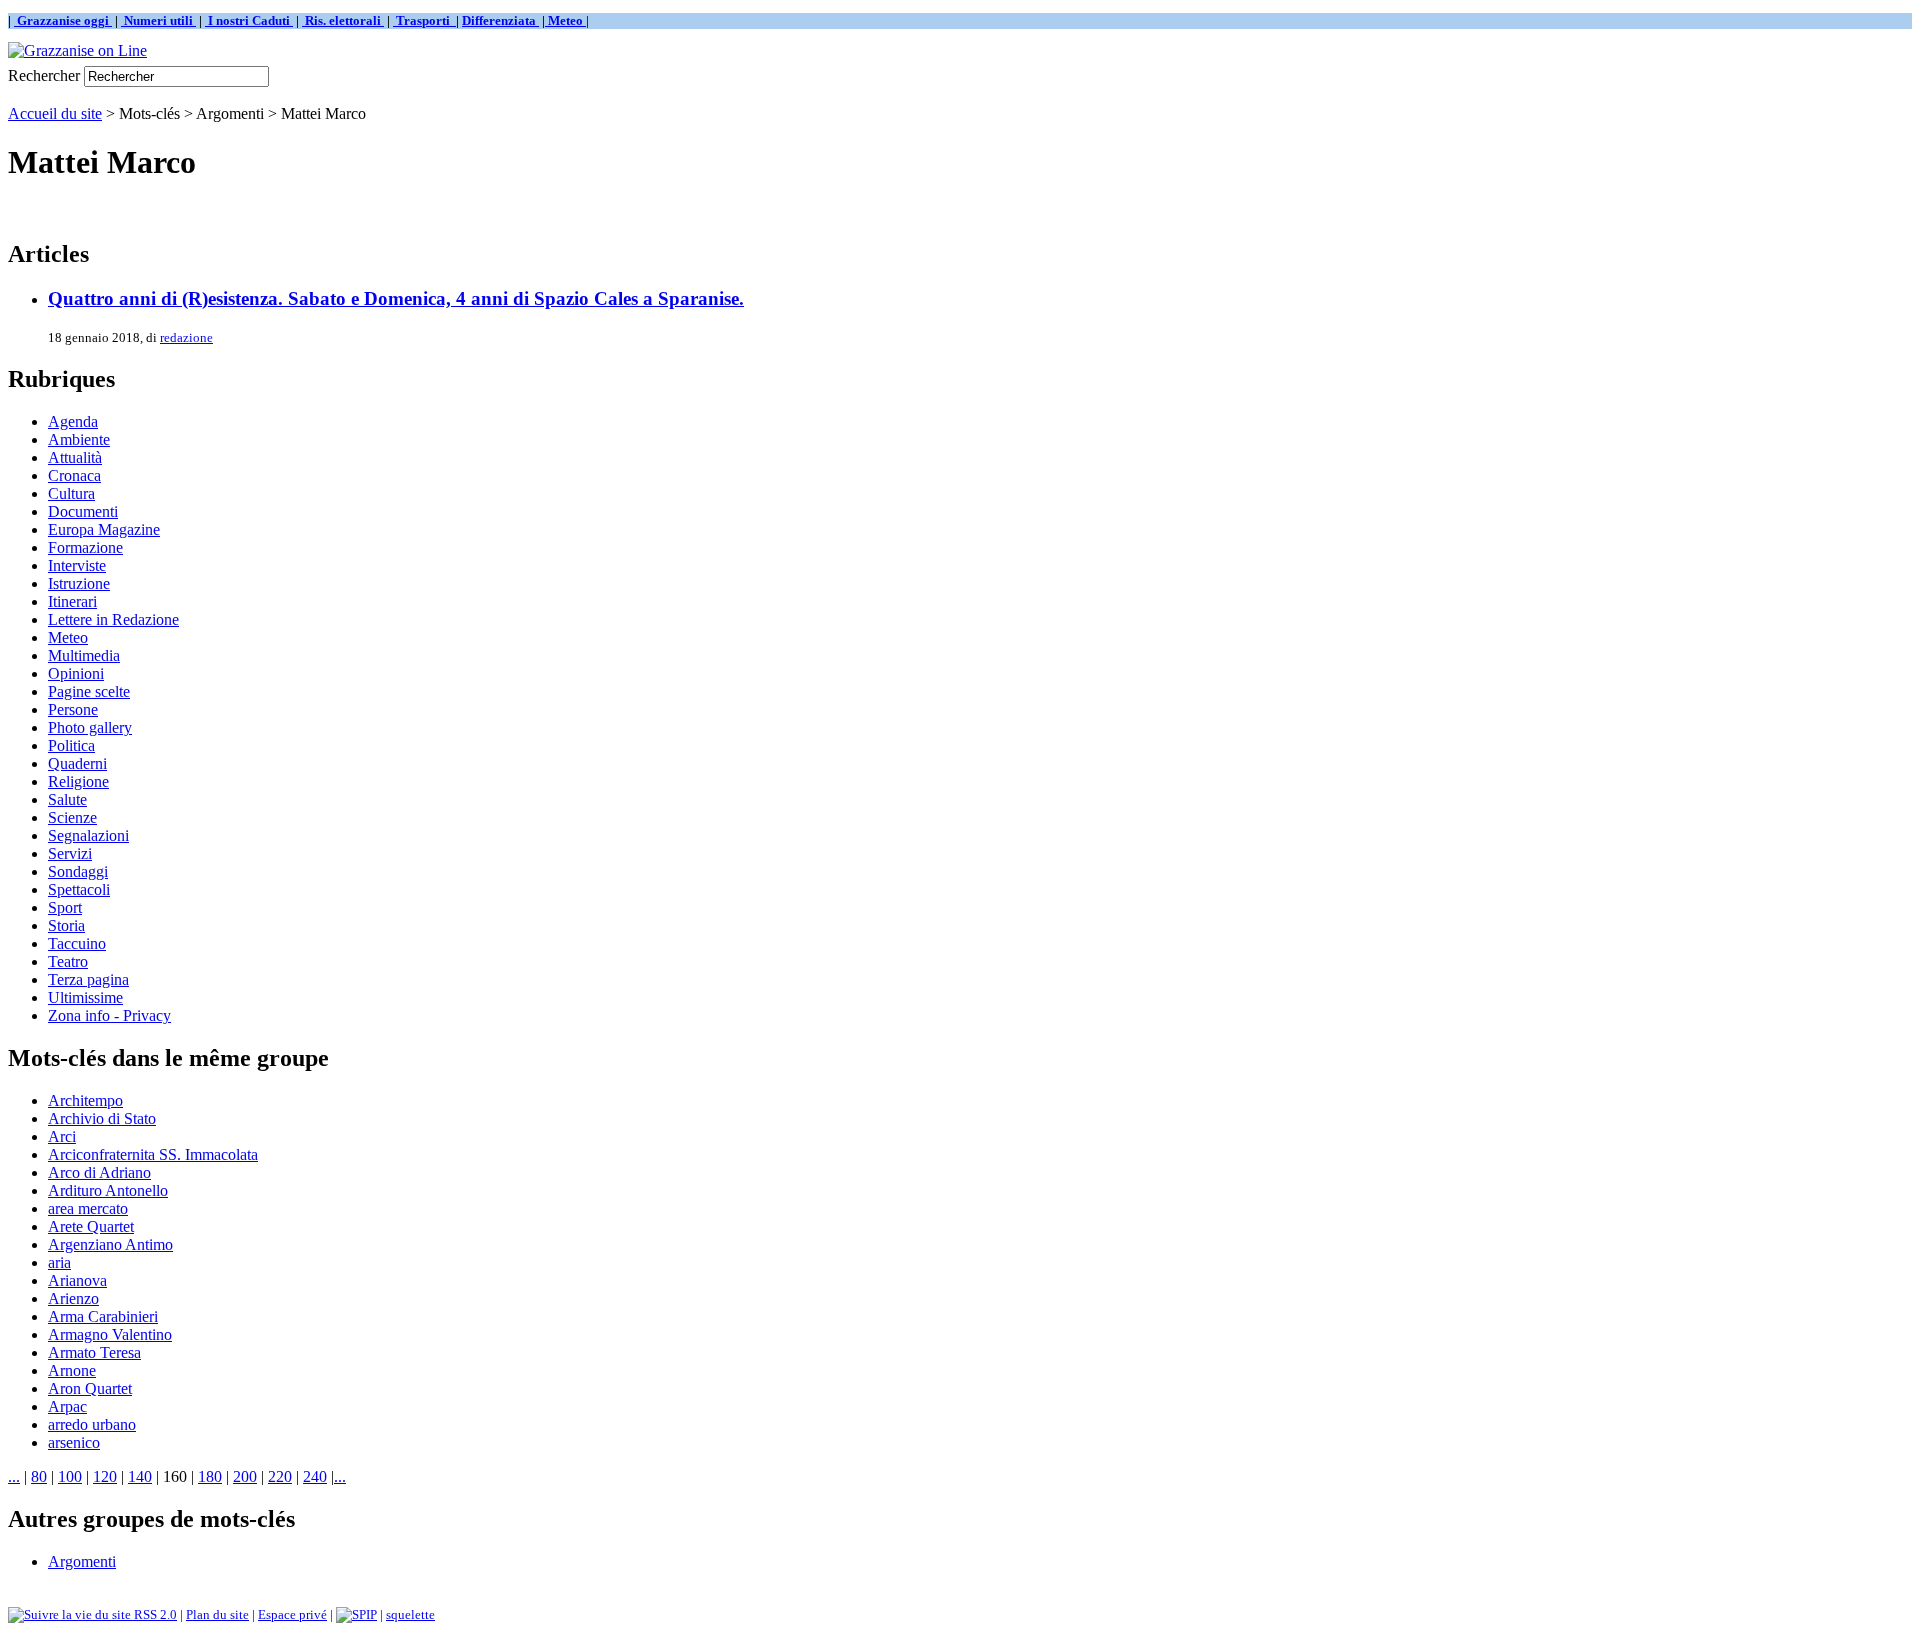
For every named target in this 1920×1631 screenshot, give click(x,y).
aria (59, 1262)
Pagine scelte (89, 691)
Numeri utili (158, 20)
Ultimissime (85, 997)
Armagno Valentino (110, 1334)
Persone (73, 709)
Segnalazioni (88, 835)
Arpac (67, 1406)
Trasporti (424, 20)
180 (210, 1476)
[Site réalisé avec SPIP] (356, 1614)
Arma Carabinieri (103, 1316)
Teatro (68, 961)
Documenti (83, 511)
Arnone (72, 1370)
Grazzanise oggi (63, 20)
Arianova (77, 1280)
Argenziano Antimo (110, 1244)
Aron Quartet (90, 1388)
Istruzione (79, 583)
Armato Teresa (94, 1352)
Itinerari (72, 601)
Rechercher (44, 75)
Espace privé (292, 1614)
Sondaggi (78, 871)
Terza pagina (88, 979)
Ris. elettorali (343, 20)
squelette (410, 1614)
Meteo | (567, 20)
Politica (71, 745)
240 (315, 1476)
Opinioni (76, 673)
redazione (186, 337)
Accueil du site (55, 113)
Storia (66, 925)
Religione (78, 781)
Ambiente (79, 439)
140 (140, 1476)
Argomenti (82, 1561)
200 (245, 1476)
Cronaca (74, 475)
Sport (65, 907)
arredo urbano (92, 1424)
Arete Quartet (91, 1226)
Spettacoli (79, 889)
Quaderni (77, 763)
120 (105, 1476)
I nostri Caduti (249, 20)
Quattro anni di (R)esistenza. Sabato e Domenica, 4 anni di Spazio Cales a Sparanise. (396, 298)
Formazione (85, 547)
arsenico (74, 1442)
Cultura (71, 493)
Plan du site (217, 1614)
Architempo (85, 1100)
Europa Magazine (104, 529)
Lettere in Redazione (113, 619)
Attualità (75, 457)
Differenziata (500, 20)
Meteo (68, 637)
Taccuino (77, 943)
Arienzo (73, 1298)
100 (70, 1476)
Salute (67, 799)
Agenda (73, 421)
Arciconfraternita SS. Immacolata (153, 1154)
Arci (62, 1136)
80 (39, 1476)
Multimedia (84, 655)
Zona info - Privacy (109, 1015)
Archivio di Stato (102, 1118)
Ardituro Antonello (108, 1190)
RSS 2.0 (154, 1614)
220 (280, 1476)
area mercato (88, 1208)
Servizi (70, 853)
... (14, 1476)
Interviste (77, 565)
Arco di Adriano (99, 1172)
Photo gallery (90, 727)
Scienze (72, 817)
